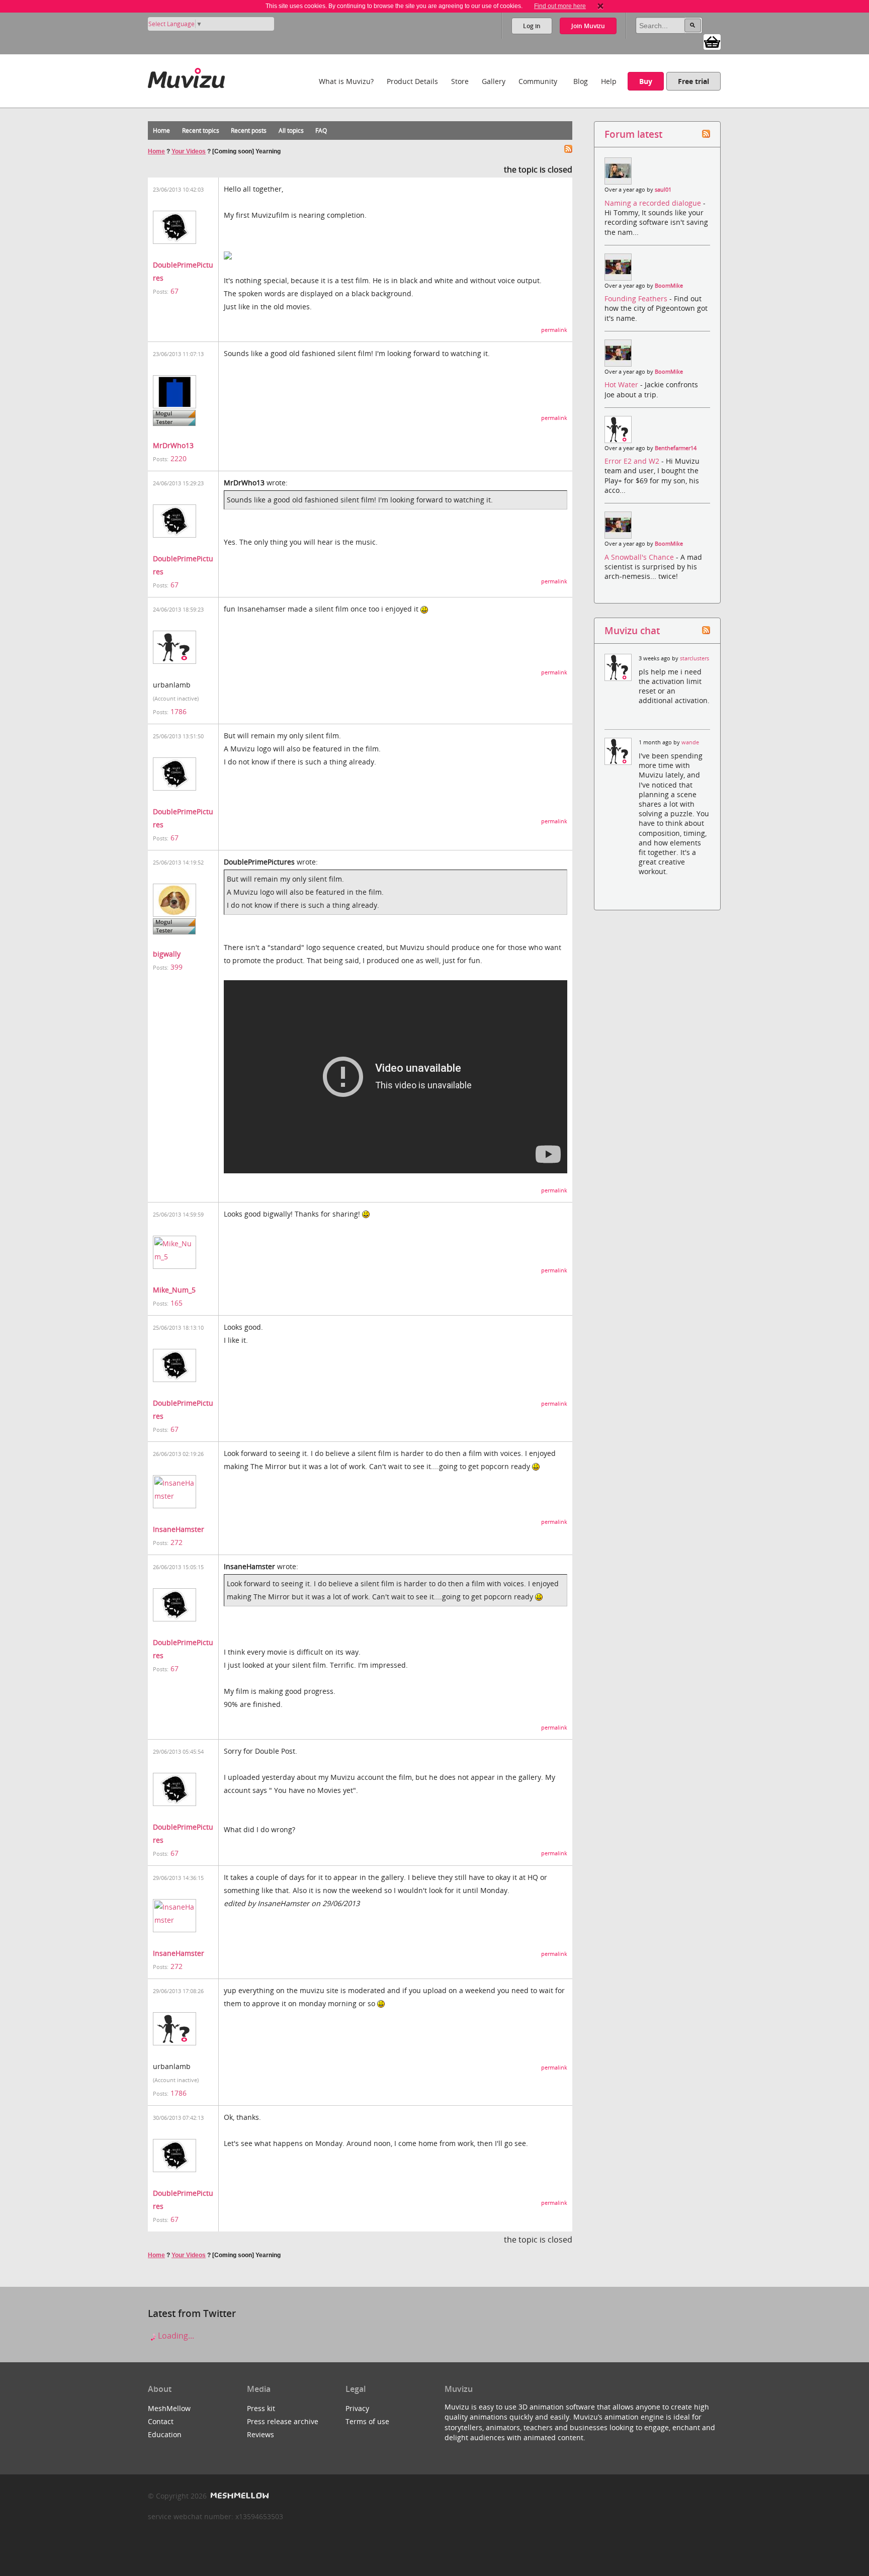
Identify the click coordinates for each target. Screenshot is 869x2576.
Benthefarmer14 (676, 448)
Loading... (175, 2336)
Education (165, 2434)
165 (177, 1303)
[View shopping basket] (712, 41)
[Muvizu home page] (186, 76)
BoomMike (669, 286)
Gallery (494, 81)
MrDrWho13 (173, 445)
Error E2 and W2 (633, 461)
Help (609, 81)
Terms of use (367, 2421)
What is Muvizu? (346, 81)
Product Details (412, 81)
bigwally (167, 954)
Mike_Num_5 (174, 1290)
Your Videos (189, 151)
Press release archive (283, 2421)
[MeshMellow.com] (239, 2496)
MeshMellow (169, 2408)
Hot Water (622, 384)
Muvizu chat (632, 630)
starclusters (694, 658)
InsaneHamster (179, 1529)
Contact (161, 2421)
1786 (179, 711)
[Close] (600, 6)
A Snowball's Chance (640, 557)
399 (177, 967)
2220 (179, 458)
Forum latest (633, 134)
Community (538, 81)
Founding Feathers (637, 298)
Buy (646, 81)
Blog (581, 81)
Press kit (261, 2408)
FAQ (321, 131)
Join (588, 26)
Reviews (260, 2434)
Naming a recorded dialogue (654, 203)
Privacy (357, 2408)
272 (177, 1542)
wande (690, 742)
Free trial (693, 81)
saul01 (663, 190)
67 (175, 291)
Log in (532, 26)
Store (460, 81)
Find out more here (560, 6)
